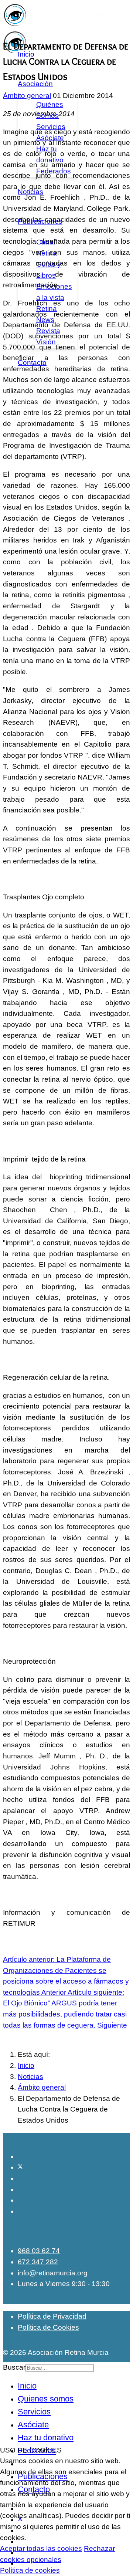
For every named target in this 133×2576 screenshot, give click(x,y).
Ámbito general (27, 96)
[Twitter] (20, 2167)
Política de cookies (30, 2570)
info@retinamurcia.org (53, 2273)
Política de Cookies (48, 2327)
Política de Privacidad (52, 2316)
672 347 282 (38, 2262)
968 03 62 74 (39, 2251)
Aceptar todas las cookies (41, 2548)
